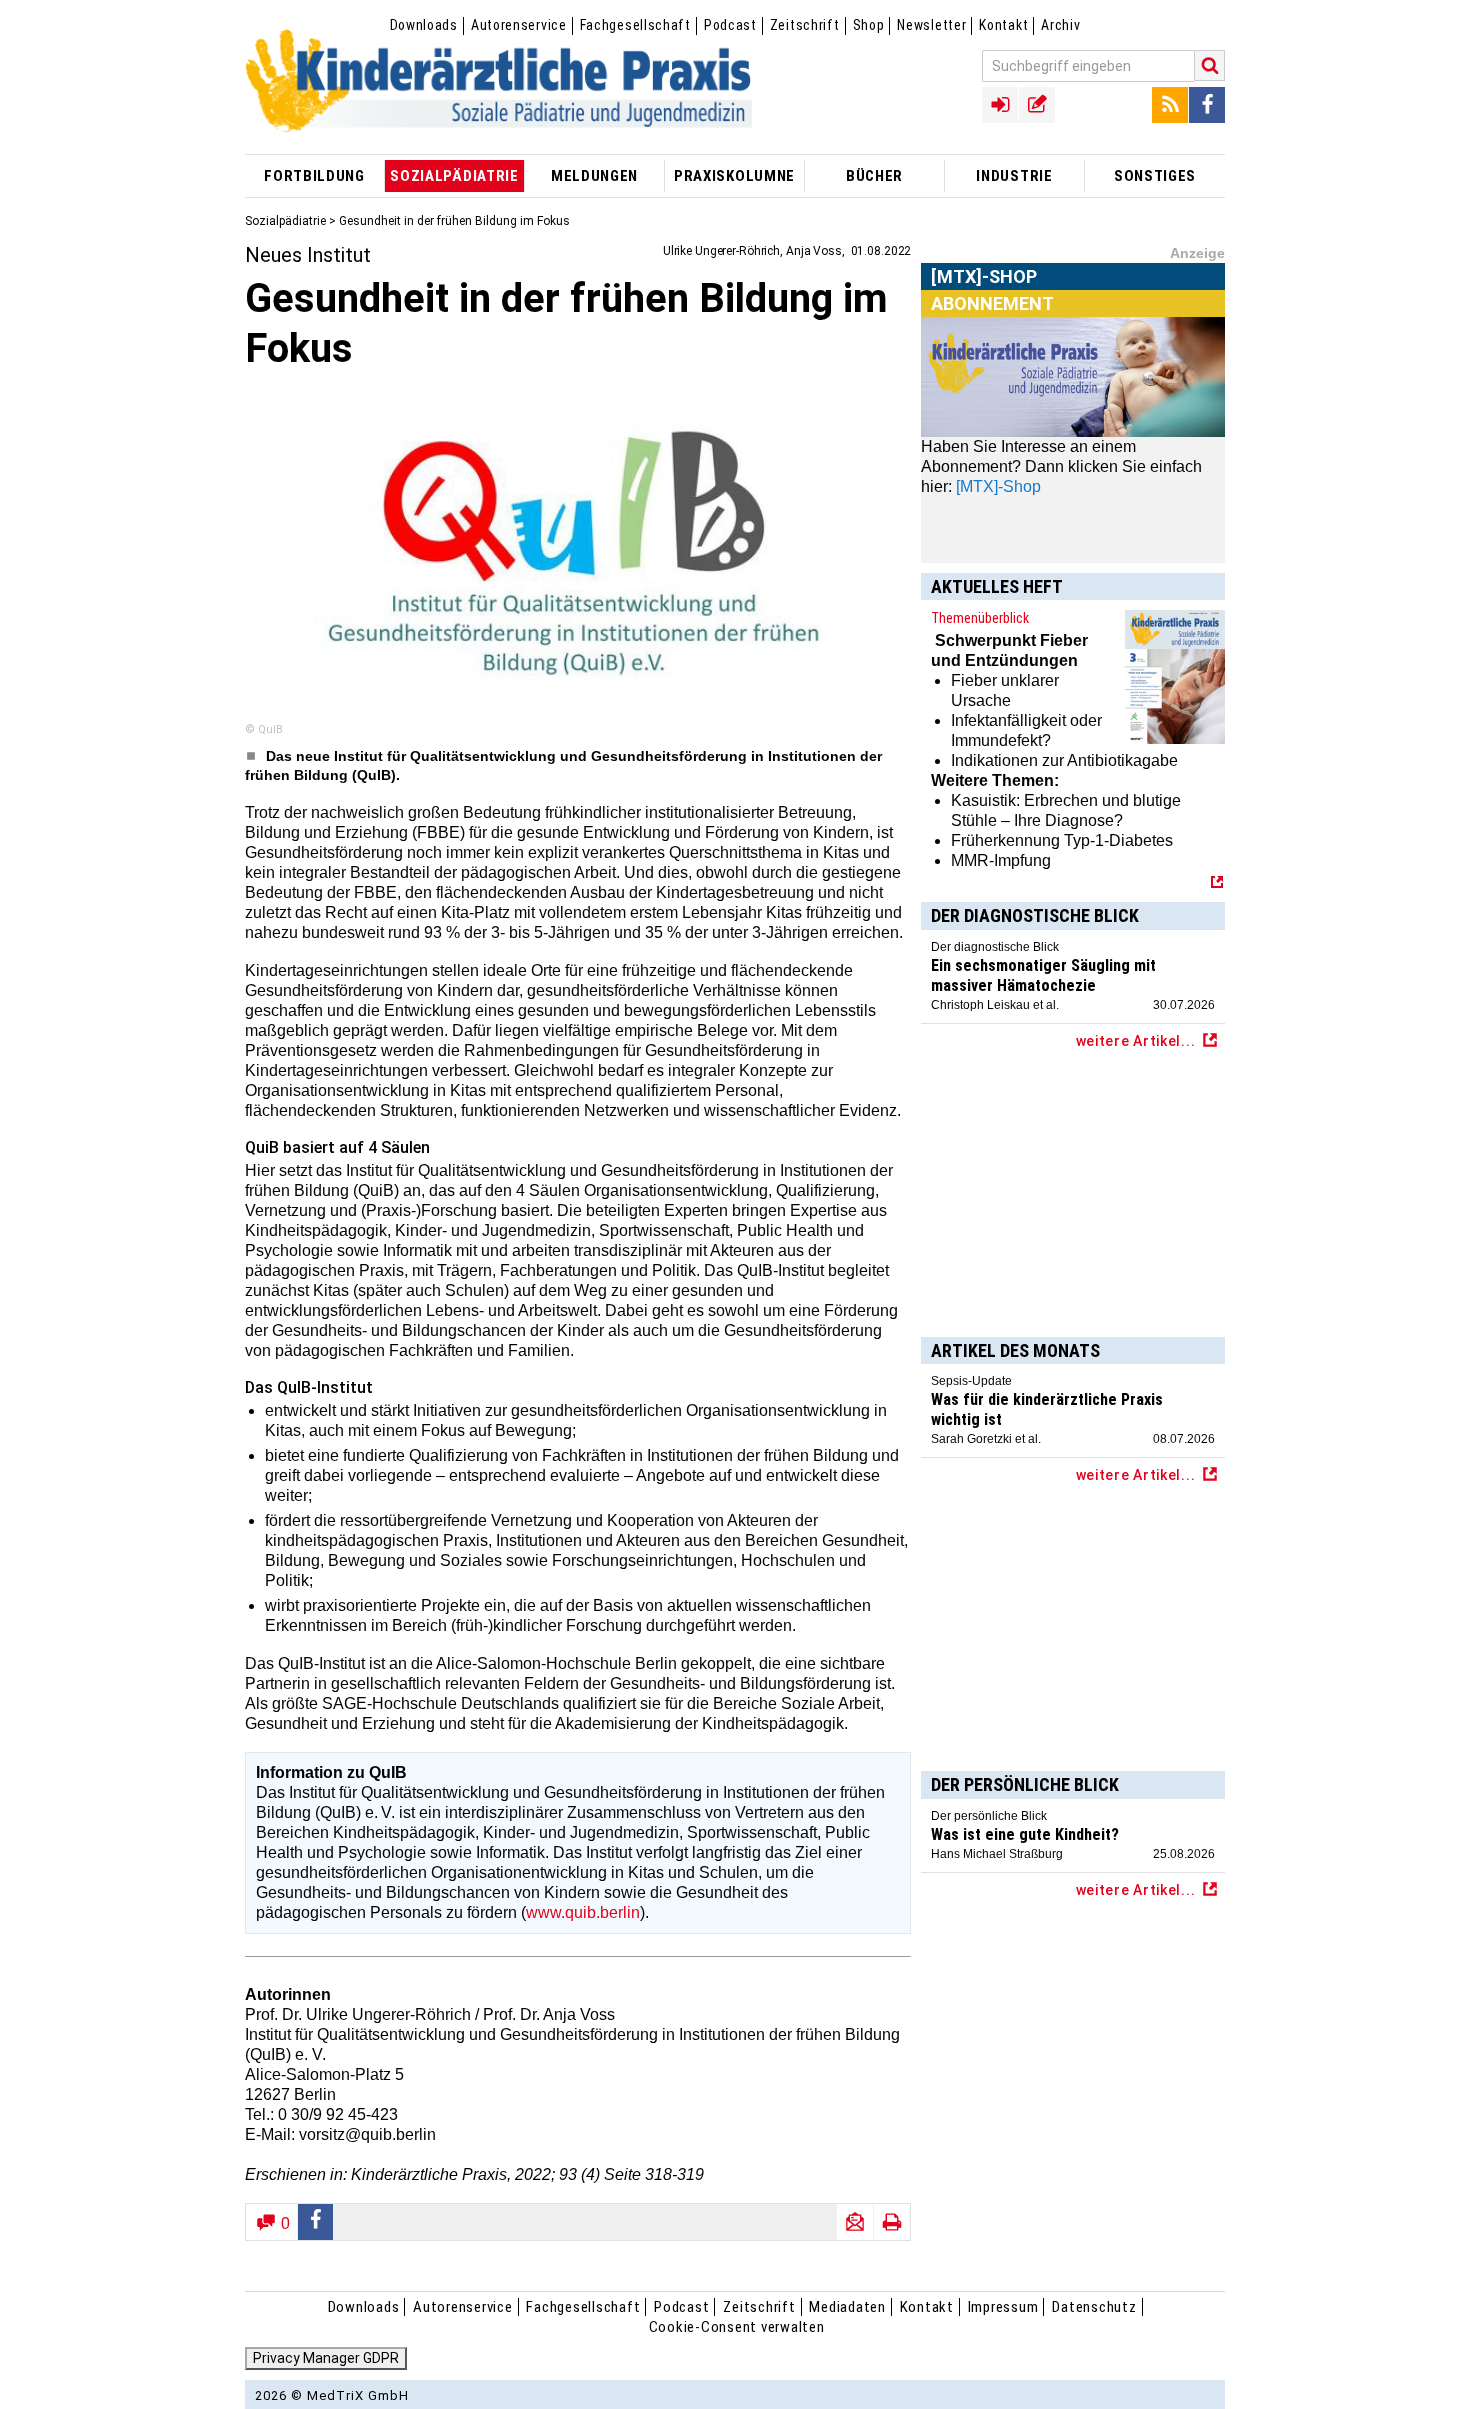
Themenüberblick (980, 618)
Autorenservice (519, 25)
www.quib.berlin (583, 1912)
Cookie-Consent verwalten (737, 2327)
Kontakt (1003, 25)
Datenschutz (1094, 2307)
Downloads (424, 25)
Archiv (1060, 25)
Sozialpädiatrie (285, 221)
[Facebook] (1207, 105)
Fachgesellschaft (635, 25)
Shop (869, 25)
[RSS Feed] (1170, 105)
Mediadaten (847, 2307)
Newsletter (931, 25)
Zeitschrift (805, 25)
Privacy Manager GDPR (326, 2358)
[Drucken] (892, 2222)
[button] (316, 2222)
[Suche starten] (1210, 65)
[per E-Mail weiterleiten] (855, 2222)
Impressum (1003, 2307)
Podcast (730, 25)
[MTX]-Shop (984, 299)
